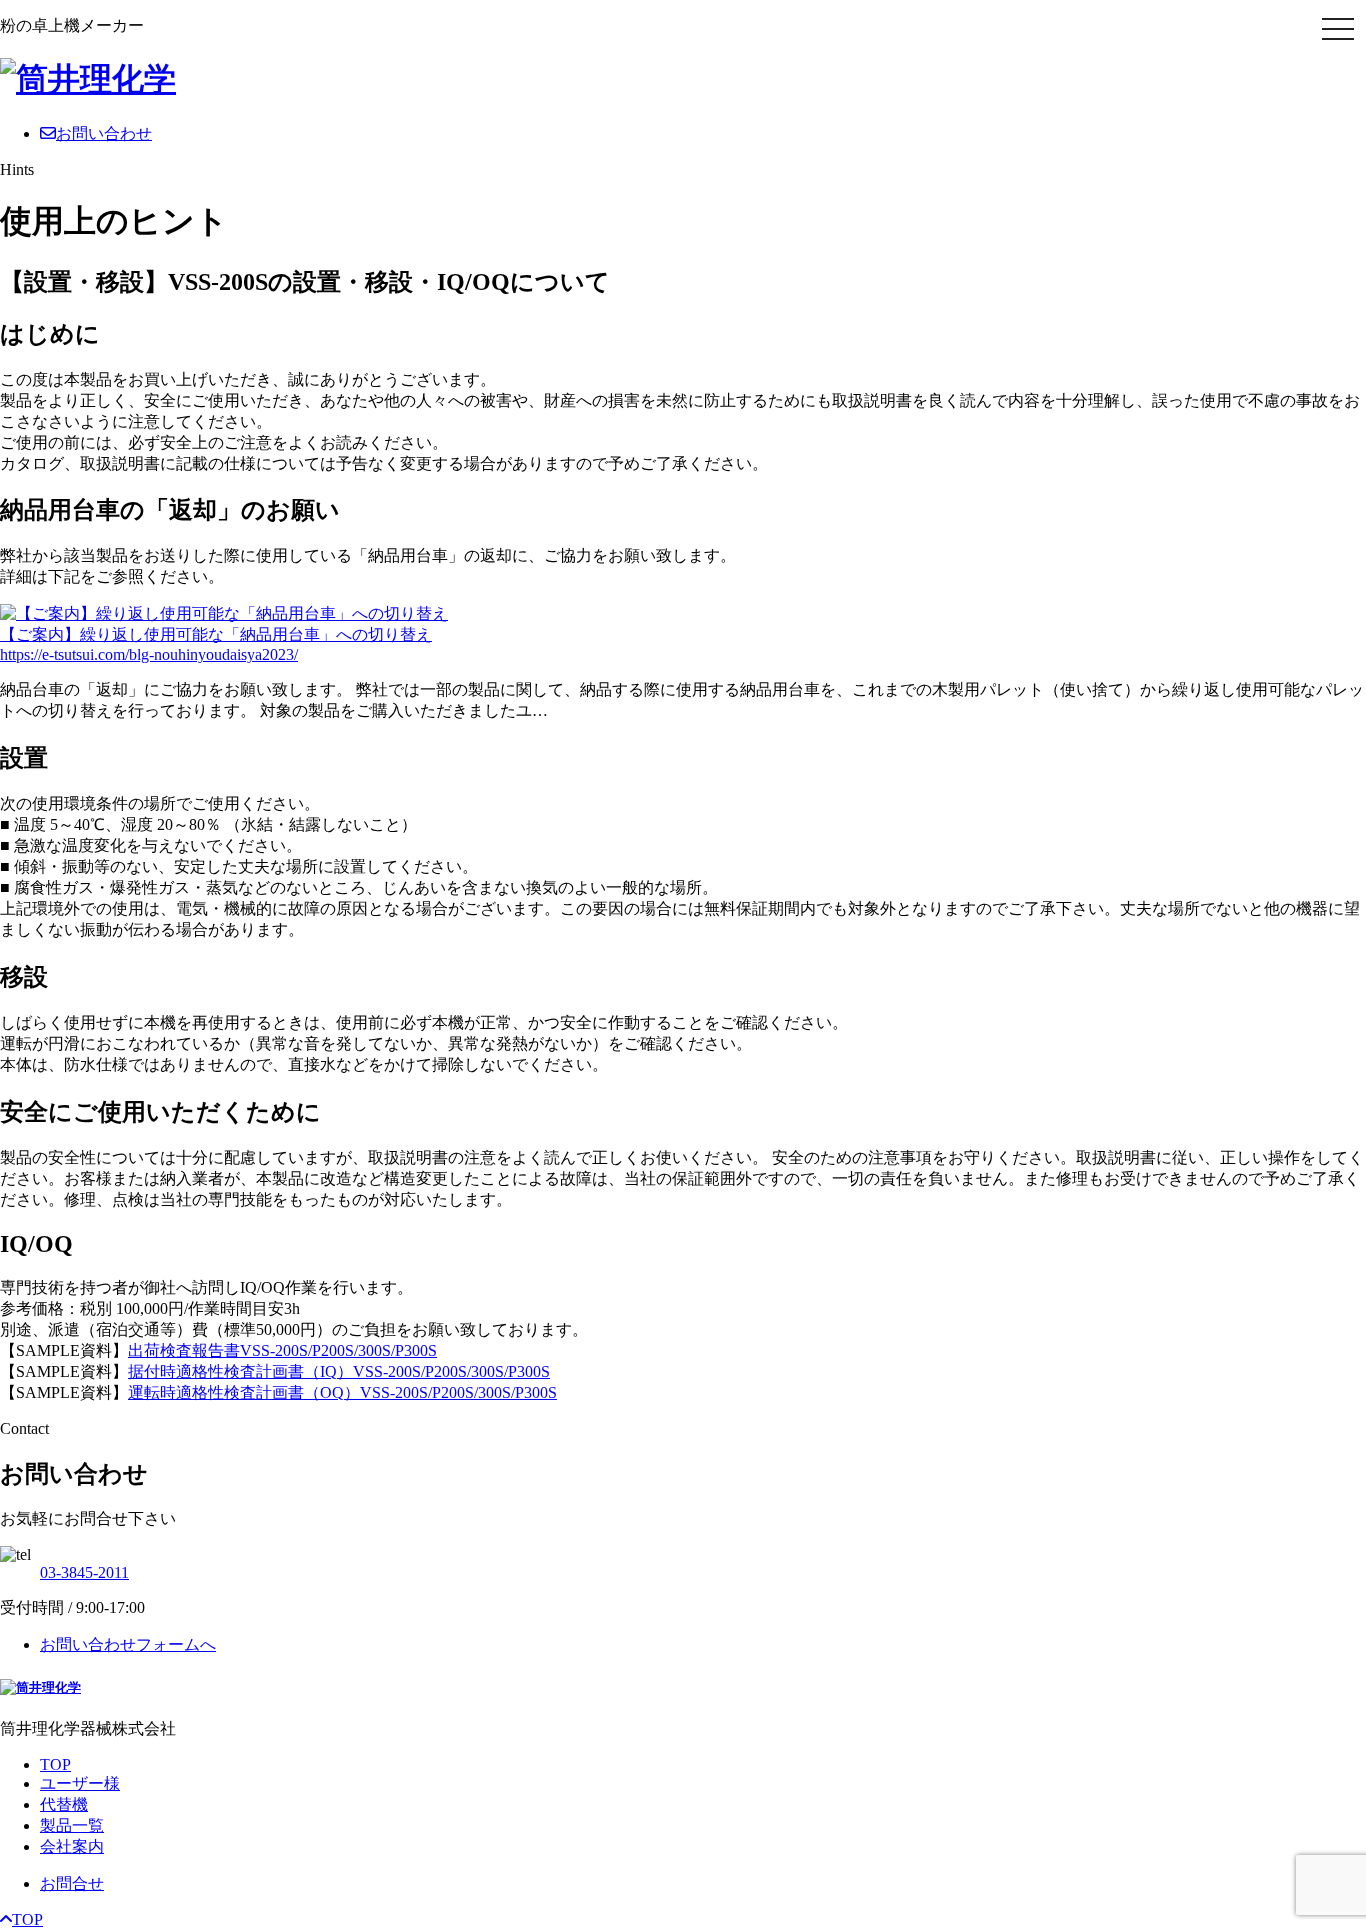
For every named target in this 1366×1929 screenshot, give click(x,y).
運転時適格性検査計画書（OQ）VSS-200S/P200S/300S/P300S (342, 1392)
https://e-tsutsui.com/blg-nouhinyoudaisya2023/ (149, 654)
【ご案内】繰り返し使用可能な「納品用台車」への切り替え (216, 634)
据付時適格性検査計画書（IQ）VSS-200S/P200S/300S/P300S (339, 1371)
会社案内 (72, 1846)
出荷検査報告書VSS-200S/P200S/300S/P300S (282, 1350)
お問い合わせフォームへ (128, 1644)
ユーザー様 (80, 1783)
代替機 (64, 1804)
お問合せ (72, 1883)
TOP (55, 1764)
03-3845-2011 (84, 1572)
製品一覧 (72, 1825)
